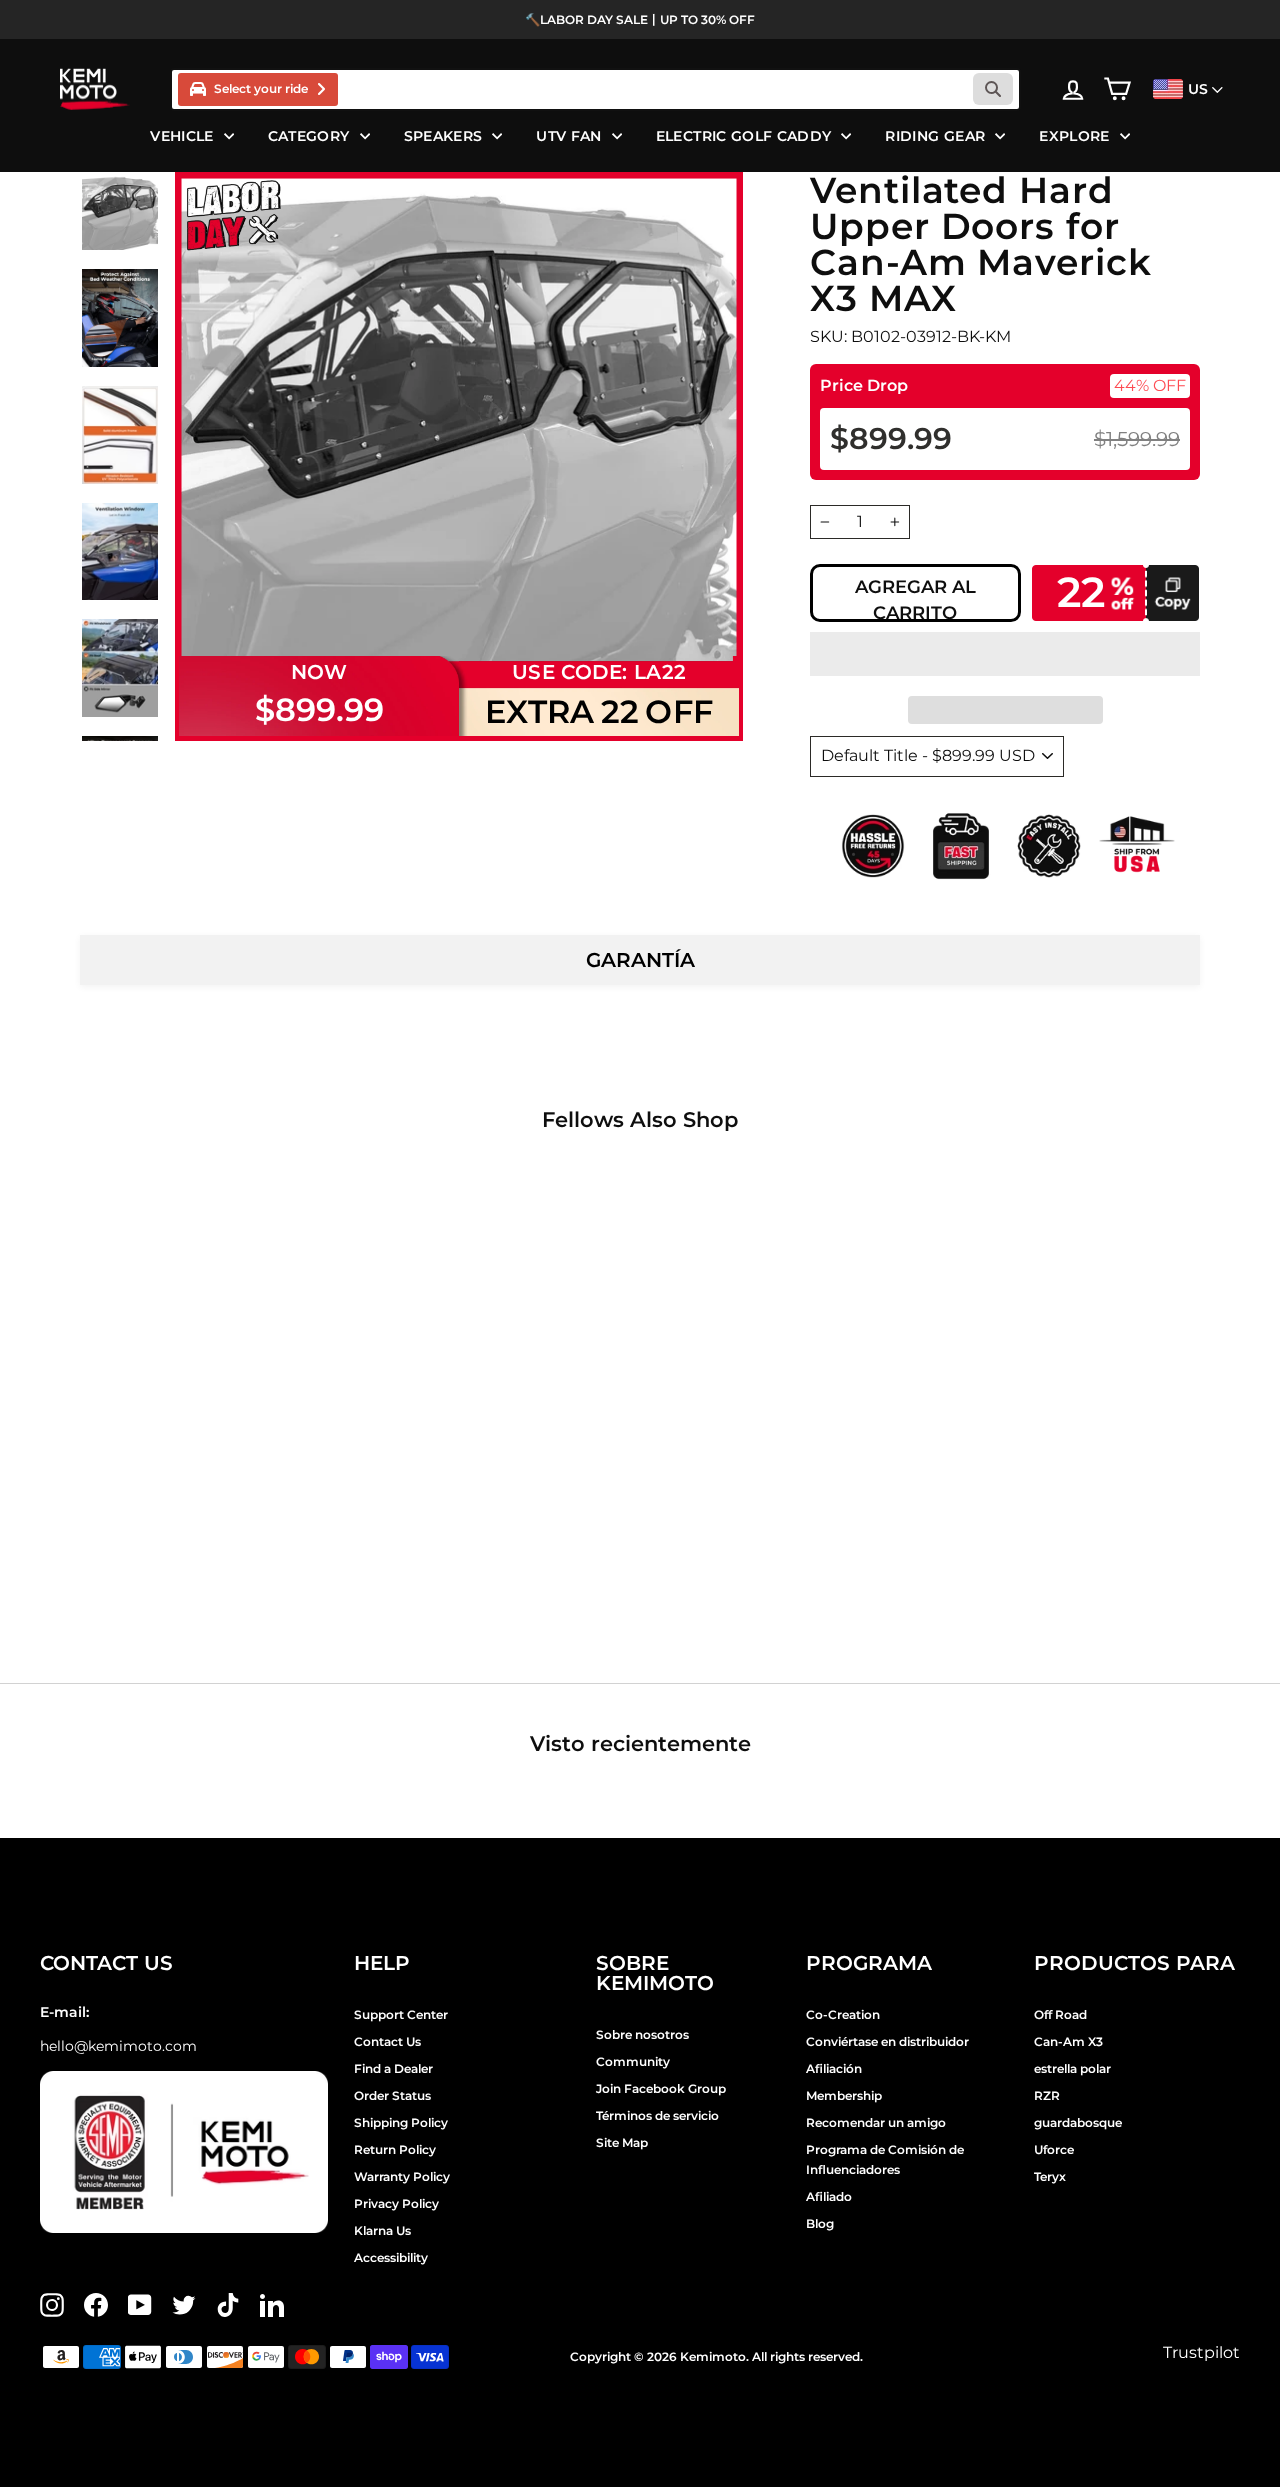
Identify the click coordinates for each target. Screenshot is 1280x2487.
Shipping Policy (401, 2122)
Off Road (1060, 2014)
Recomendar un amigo (876, 2122)
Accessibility (391, 2257)
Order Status (392, 2095)
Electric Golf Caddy (744, 136)
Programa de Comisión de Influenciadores (885, 2159)
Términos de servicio (657, 2115)
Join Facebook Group (661, 2088)
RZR (1047, 2095)
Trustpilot (1201, 2352)
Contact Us (387, 2041)
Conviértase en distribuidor (887, 2041)
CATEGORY (309, 136)
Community (633, 2061)
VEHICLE (181, 136)
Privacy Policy (396, 2203)
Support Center (401, 2014)
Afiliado (829, 2196)
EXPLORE (1074, 136)
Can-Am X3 (1068, 2041)
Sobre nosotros (642, 2034)
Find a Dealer (393, 2068)
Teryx (1050, 2176)
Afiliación (834, 2068)
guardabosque (1078, 2122)
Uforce (1054, 2149)
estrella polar (1072, 2068)
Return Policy (395, 2149)
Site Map (622, 2142)
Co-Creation (843, 2014)
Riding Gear (935, 136)
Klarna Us (382, 2230)
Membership (844, 2095)
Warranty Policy (402, 2176)
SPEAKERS (443, 136)
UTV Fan (568, 136)
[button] (1005, 654)
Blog (820, 2223)
